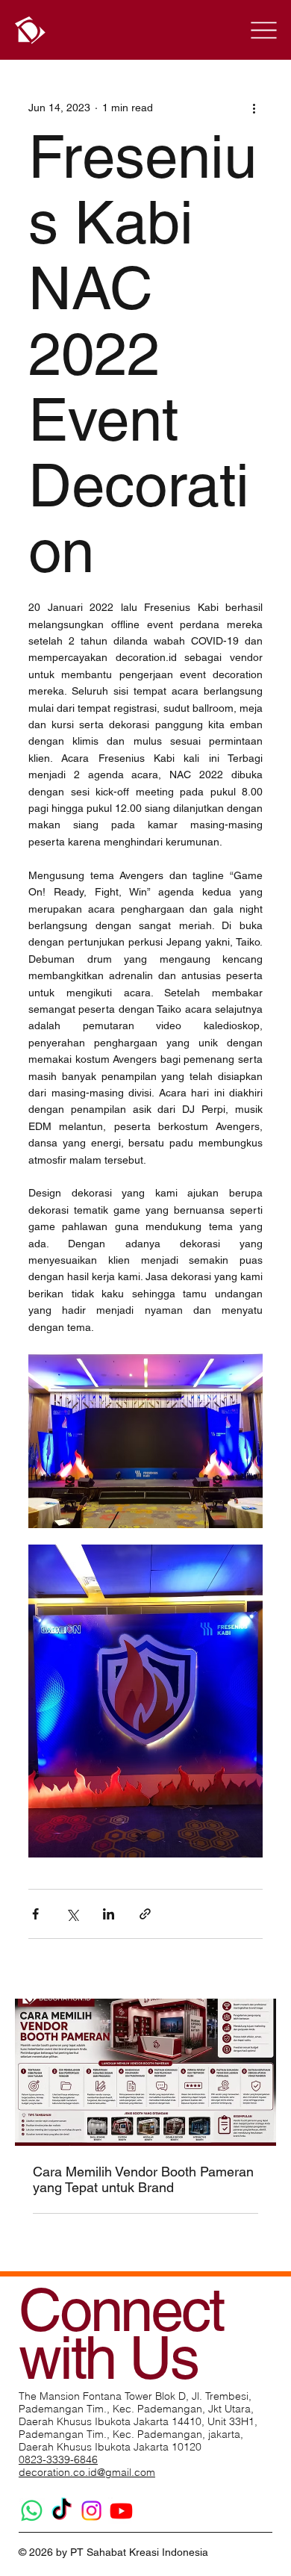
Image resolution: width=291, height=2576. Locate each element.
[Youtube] (121, 2511)
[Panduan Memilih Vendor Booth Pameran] (145, 2072)
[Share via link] (145, 1914)
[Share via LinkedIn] (109, 1914)
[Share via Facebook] (35, 1914)
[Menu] (263, 30)
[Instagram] (91, 2511)
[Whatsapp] (32, 2511)
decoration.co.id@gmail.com (87, 2472)
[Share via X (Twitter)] (72, 1914)
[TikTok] (62, 2511)
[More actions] (254, 108)
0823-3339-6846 (58, 2459)
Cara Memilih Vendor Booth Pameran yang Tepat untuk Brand (143, 2179)
